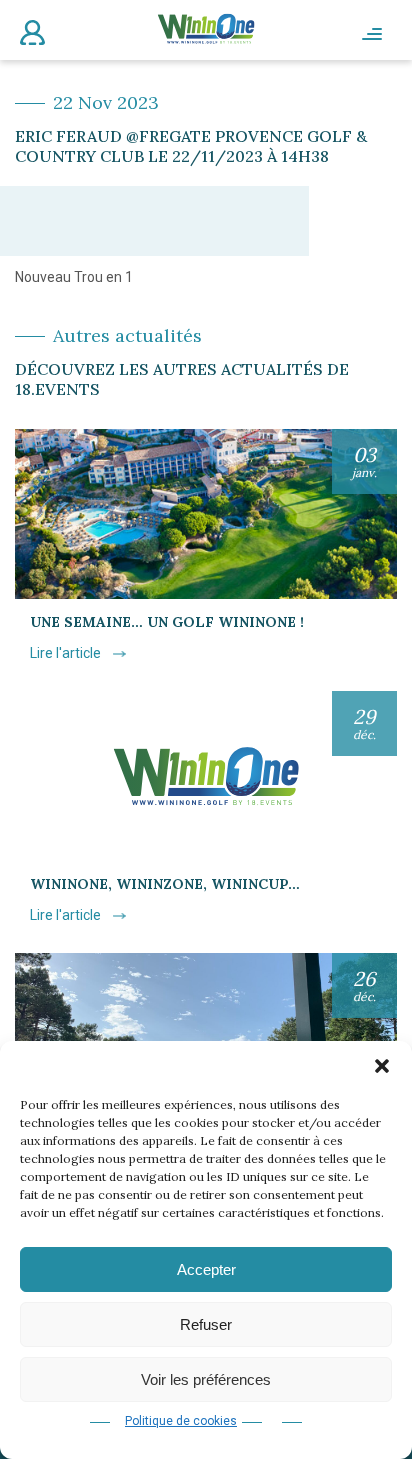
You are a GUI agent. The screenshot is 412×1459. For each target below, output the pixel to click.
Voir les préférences (206, 1379)
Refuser (206, 1324)
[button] (382, 1066)
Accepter (206, 1269)
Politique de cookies (181, 1421)
